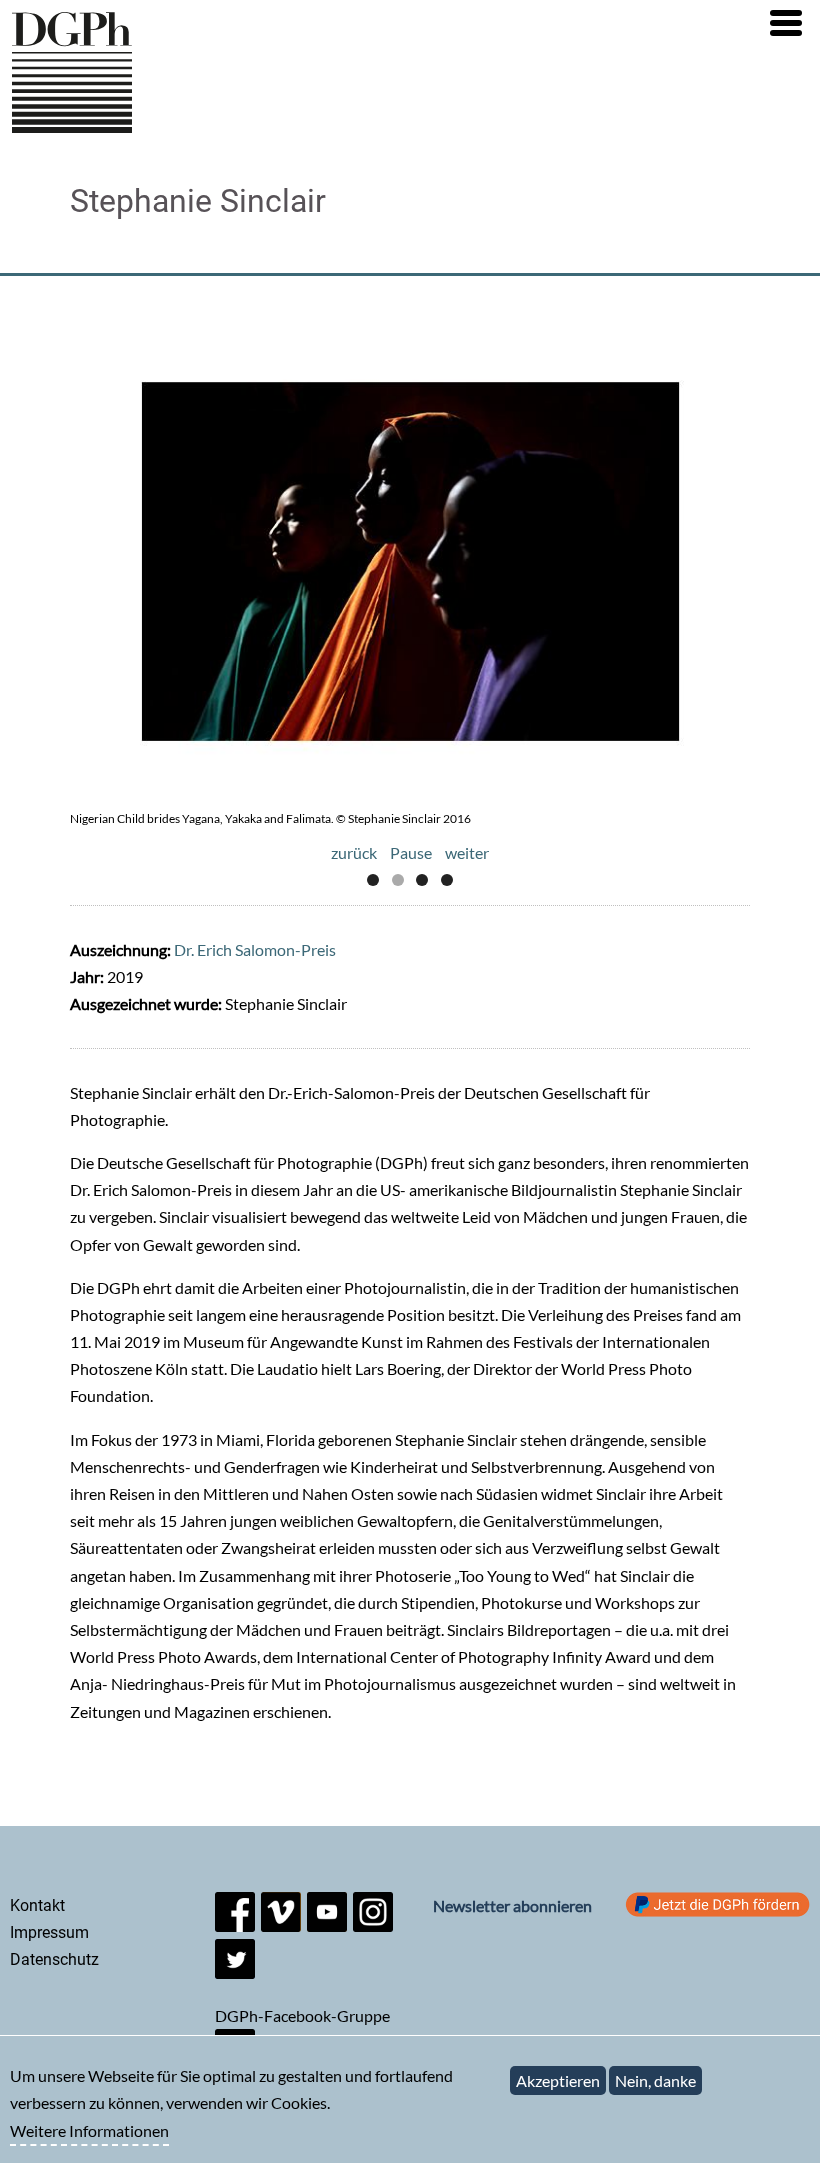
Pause (411, 852)
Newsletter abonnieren (512, 1905)
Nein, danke (655, 2080)
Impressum (49, 1932)
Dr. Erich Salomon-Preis (255, 949)
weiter (467, 852)
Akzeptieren (558, 2080)
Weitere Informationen (89, 2130)
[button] (786, 23)
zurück (354, 852)
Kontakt (37, 1905)
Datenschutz (54, 1959)
